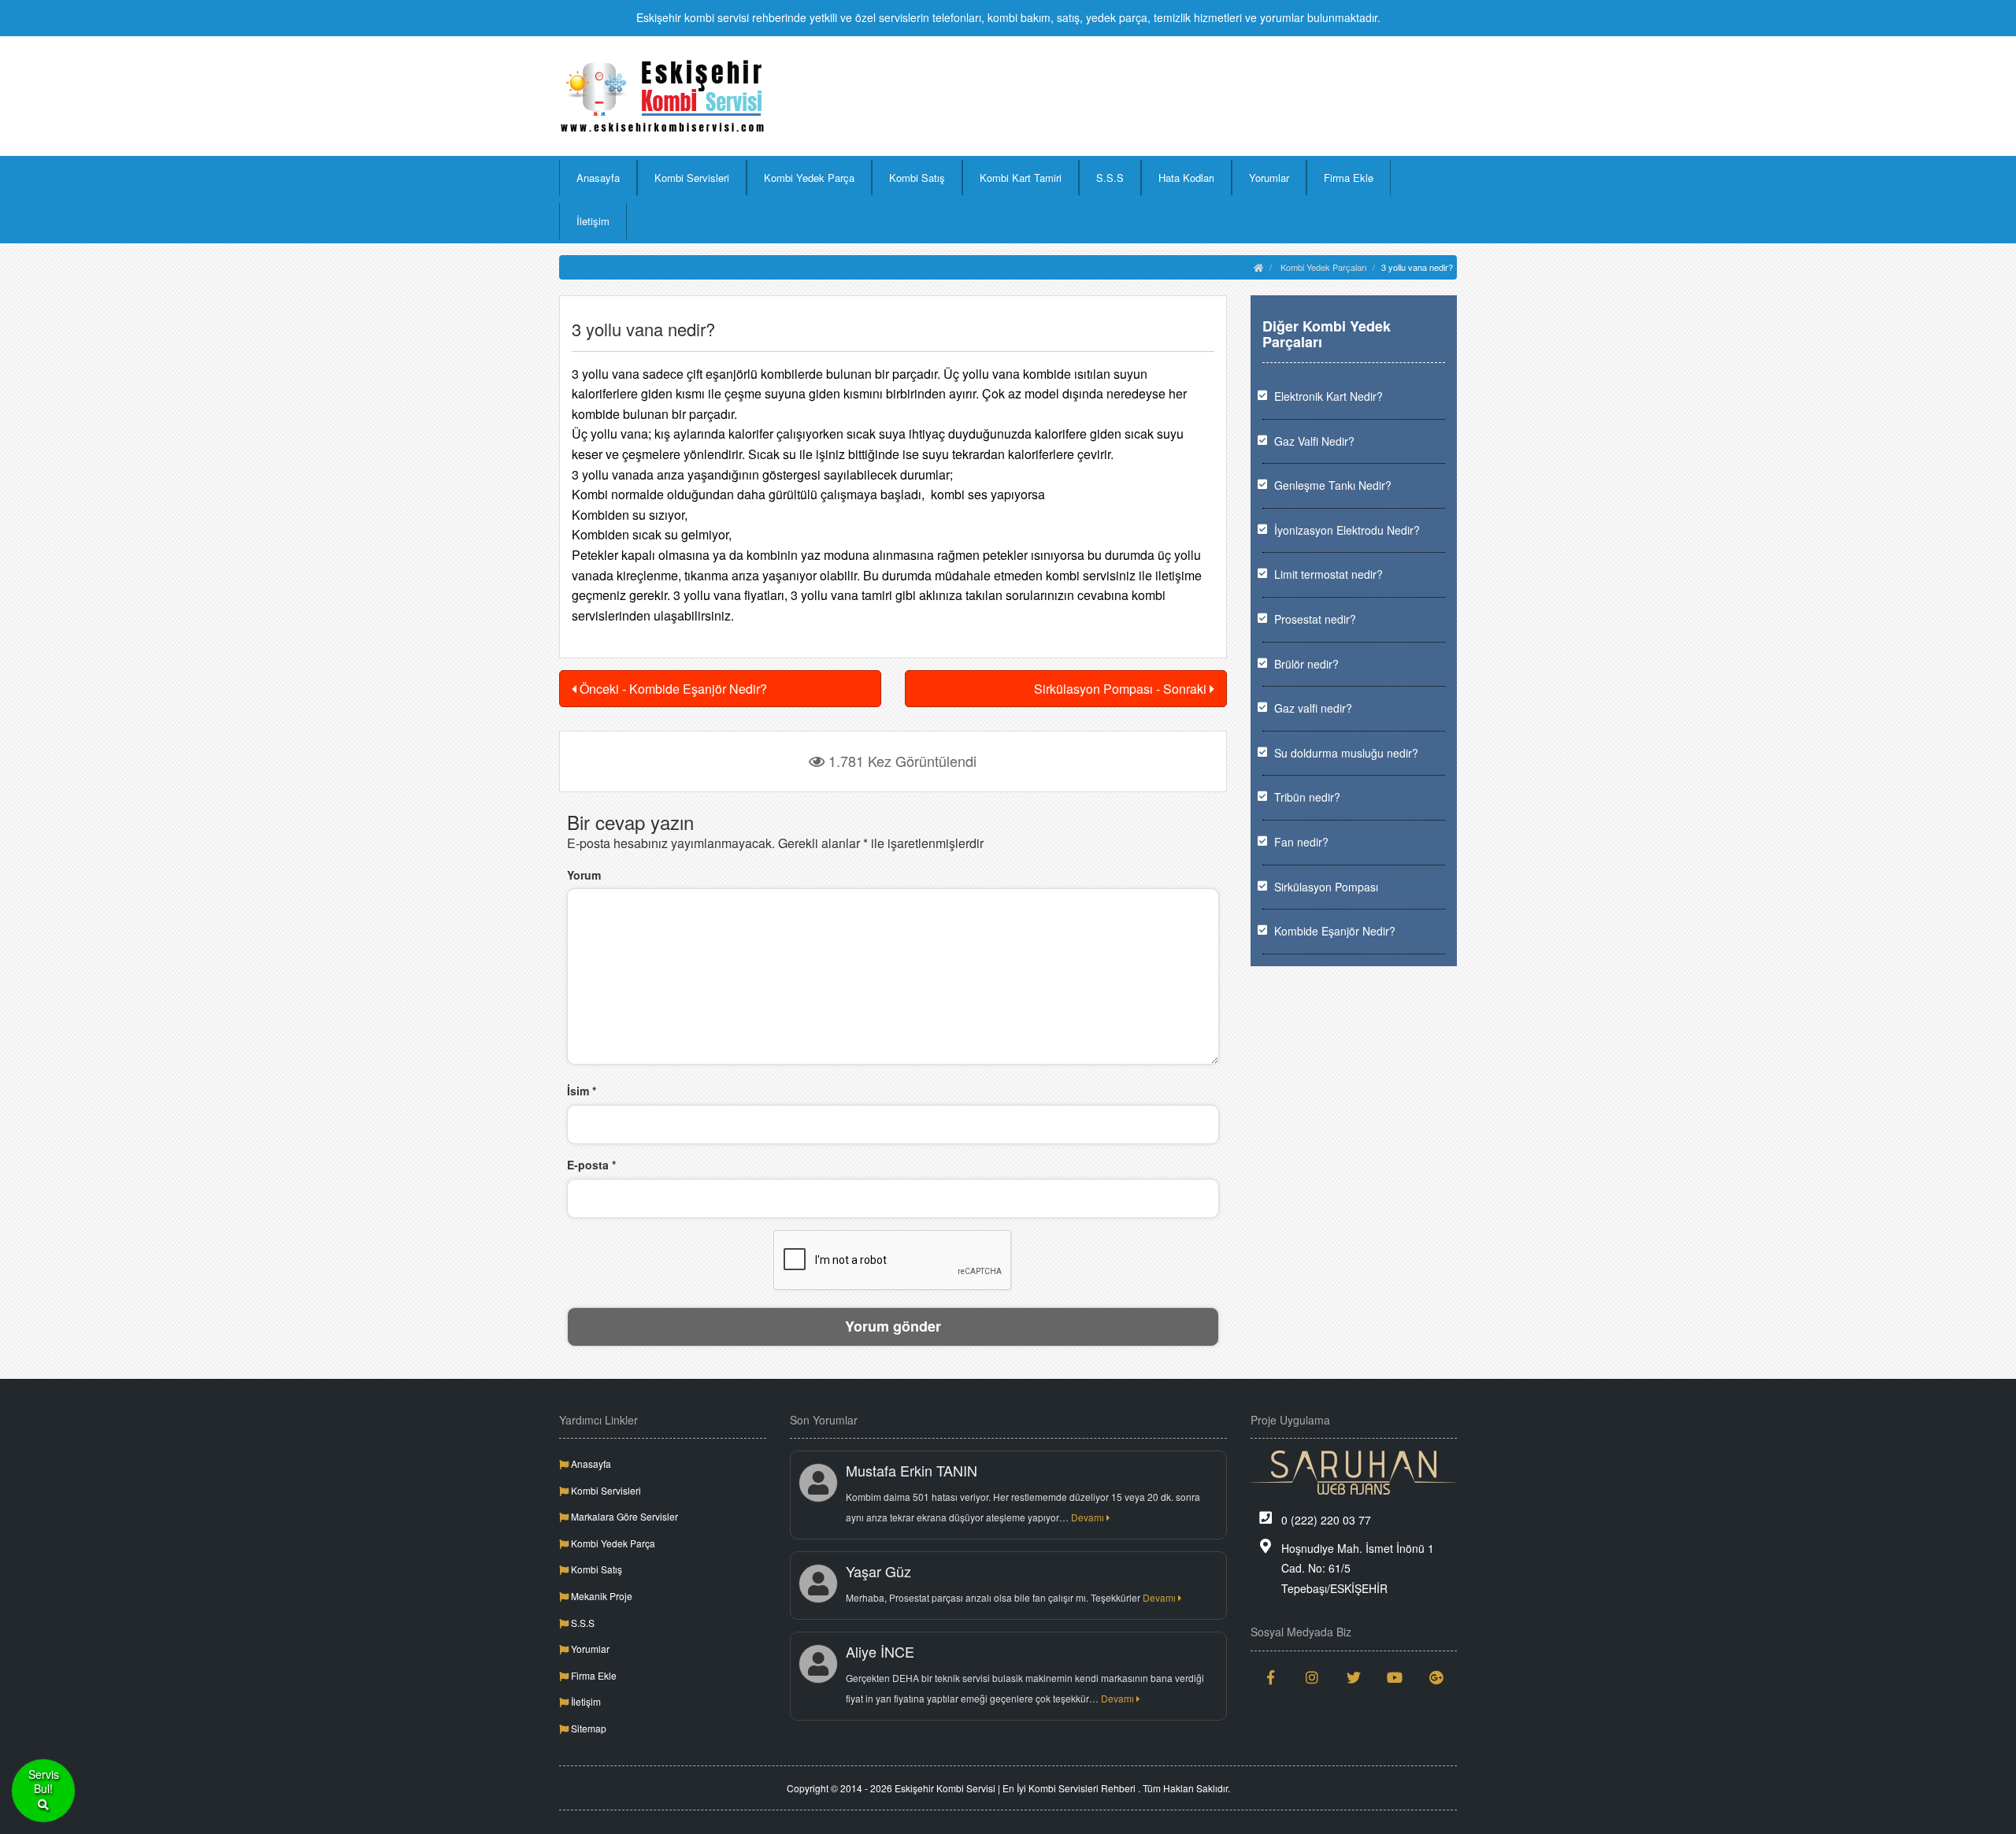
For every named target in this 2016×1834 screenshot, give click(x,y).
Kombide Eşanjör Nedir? (1335, 931)
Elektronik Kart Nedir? (1329, 396)
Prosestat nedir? (1315, 619)
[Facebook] (1271, 1677)
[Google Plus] (1437, 1677)
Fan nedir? (1301, 842)
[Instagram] (1312, 1677)
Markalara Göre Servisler (623, 1516)
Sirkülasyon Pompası (1326, 887)
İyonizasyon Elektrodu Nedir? (1347, 530)
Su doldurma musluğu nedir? (1346, 753)
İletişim (593, 221)
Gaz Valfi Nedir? (1314, 441)
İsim (582, 1091)
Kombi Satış (917, 178)
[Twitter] (1354, 1677)
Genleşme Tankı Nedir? (1333, 485)
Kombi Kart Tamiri (1021, 178)
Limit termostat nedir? (1329, 574)
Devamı (1089, 1517)
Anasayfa (598, 178)
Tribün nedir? (1307, 797)
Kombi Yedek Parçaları (1323, 267)
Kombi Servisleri (692, 178)
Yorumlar (1269, 178)
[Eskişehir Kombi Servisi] (663, 96)
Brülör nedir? (1306, 664)
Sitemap (587, 1728)
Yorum (584, 875)
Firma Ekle (1349, 178)
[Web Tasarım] (1354, 1473)
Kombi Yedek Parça (809, 178)
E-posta (591, 1165)
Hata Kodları (1186, 178)
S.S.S (1110, 178)
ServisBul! (44, 1782)
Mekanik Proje (600, 1596)
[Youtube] (1395, 1677)
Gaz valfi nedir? (1313, 708)
